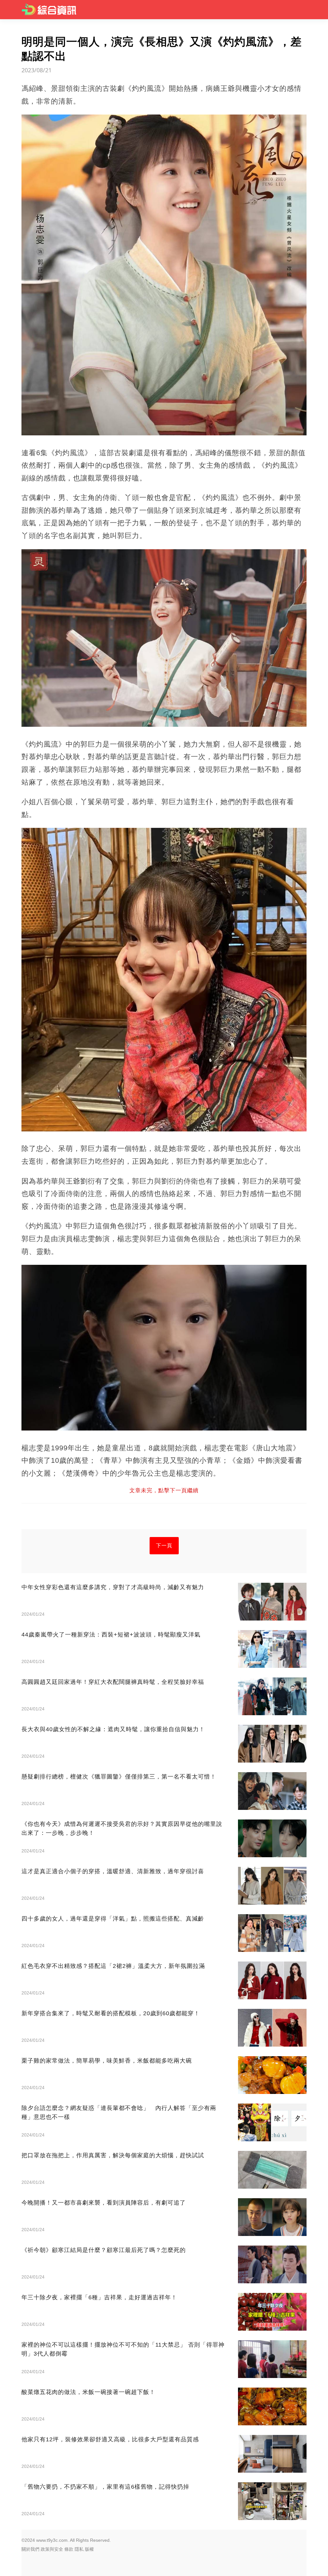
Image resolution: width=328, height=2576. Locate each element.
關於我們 (30, 2549)
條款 (69, 2549)
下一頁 (164, 1546)
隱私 (79, 2549)
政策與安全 (52, 2549)
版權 (89, 2549)
